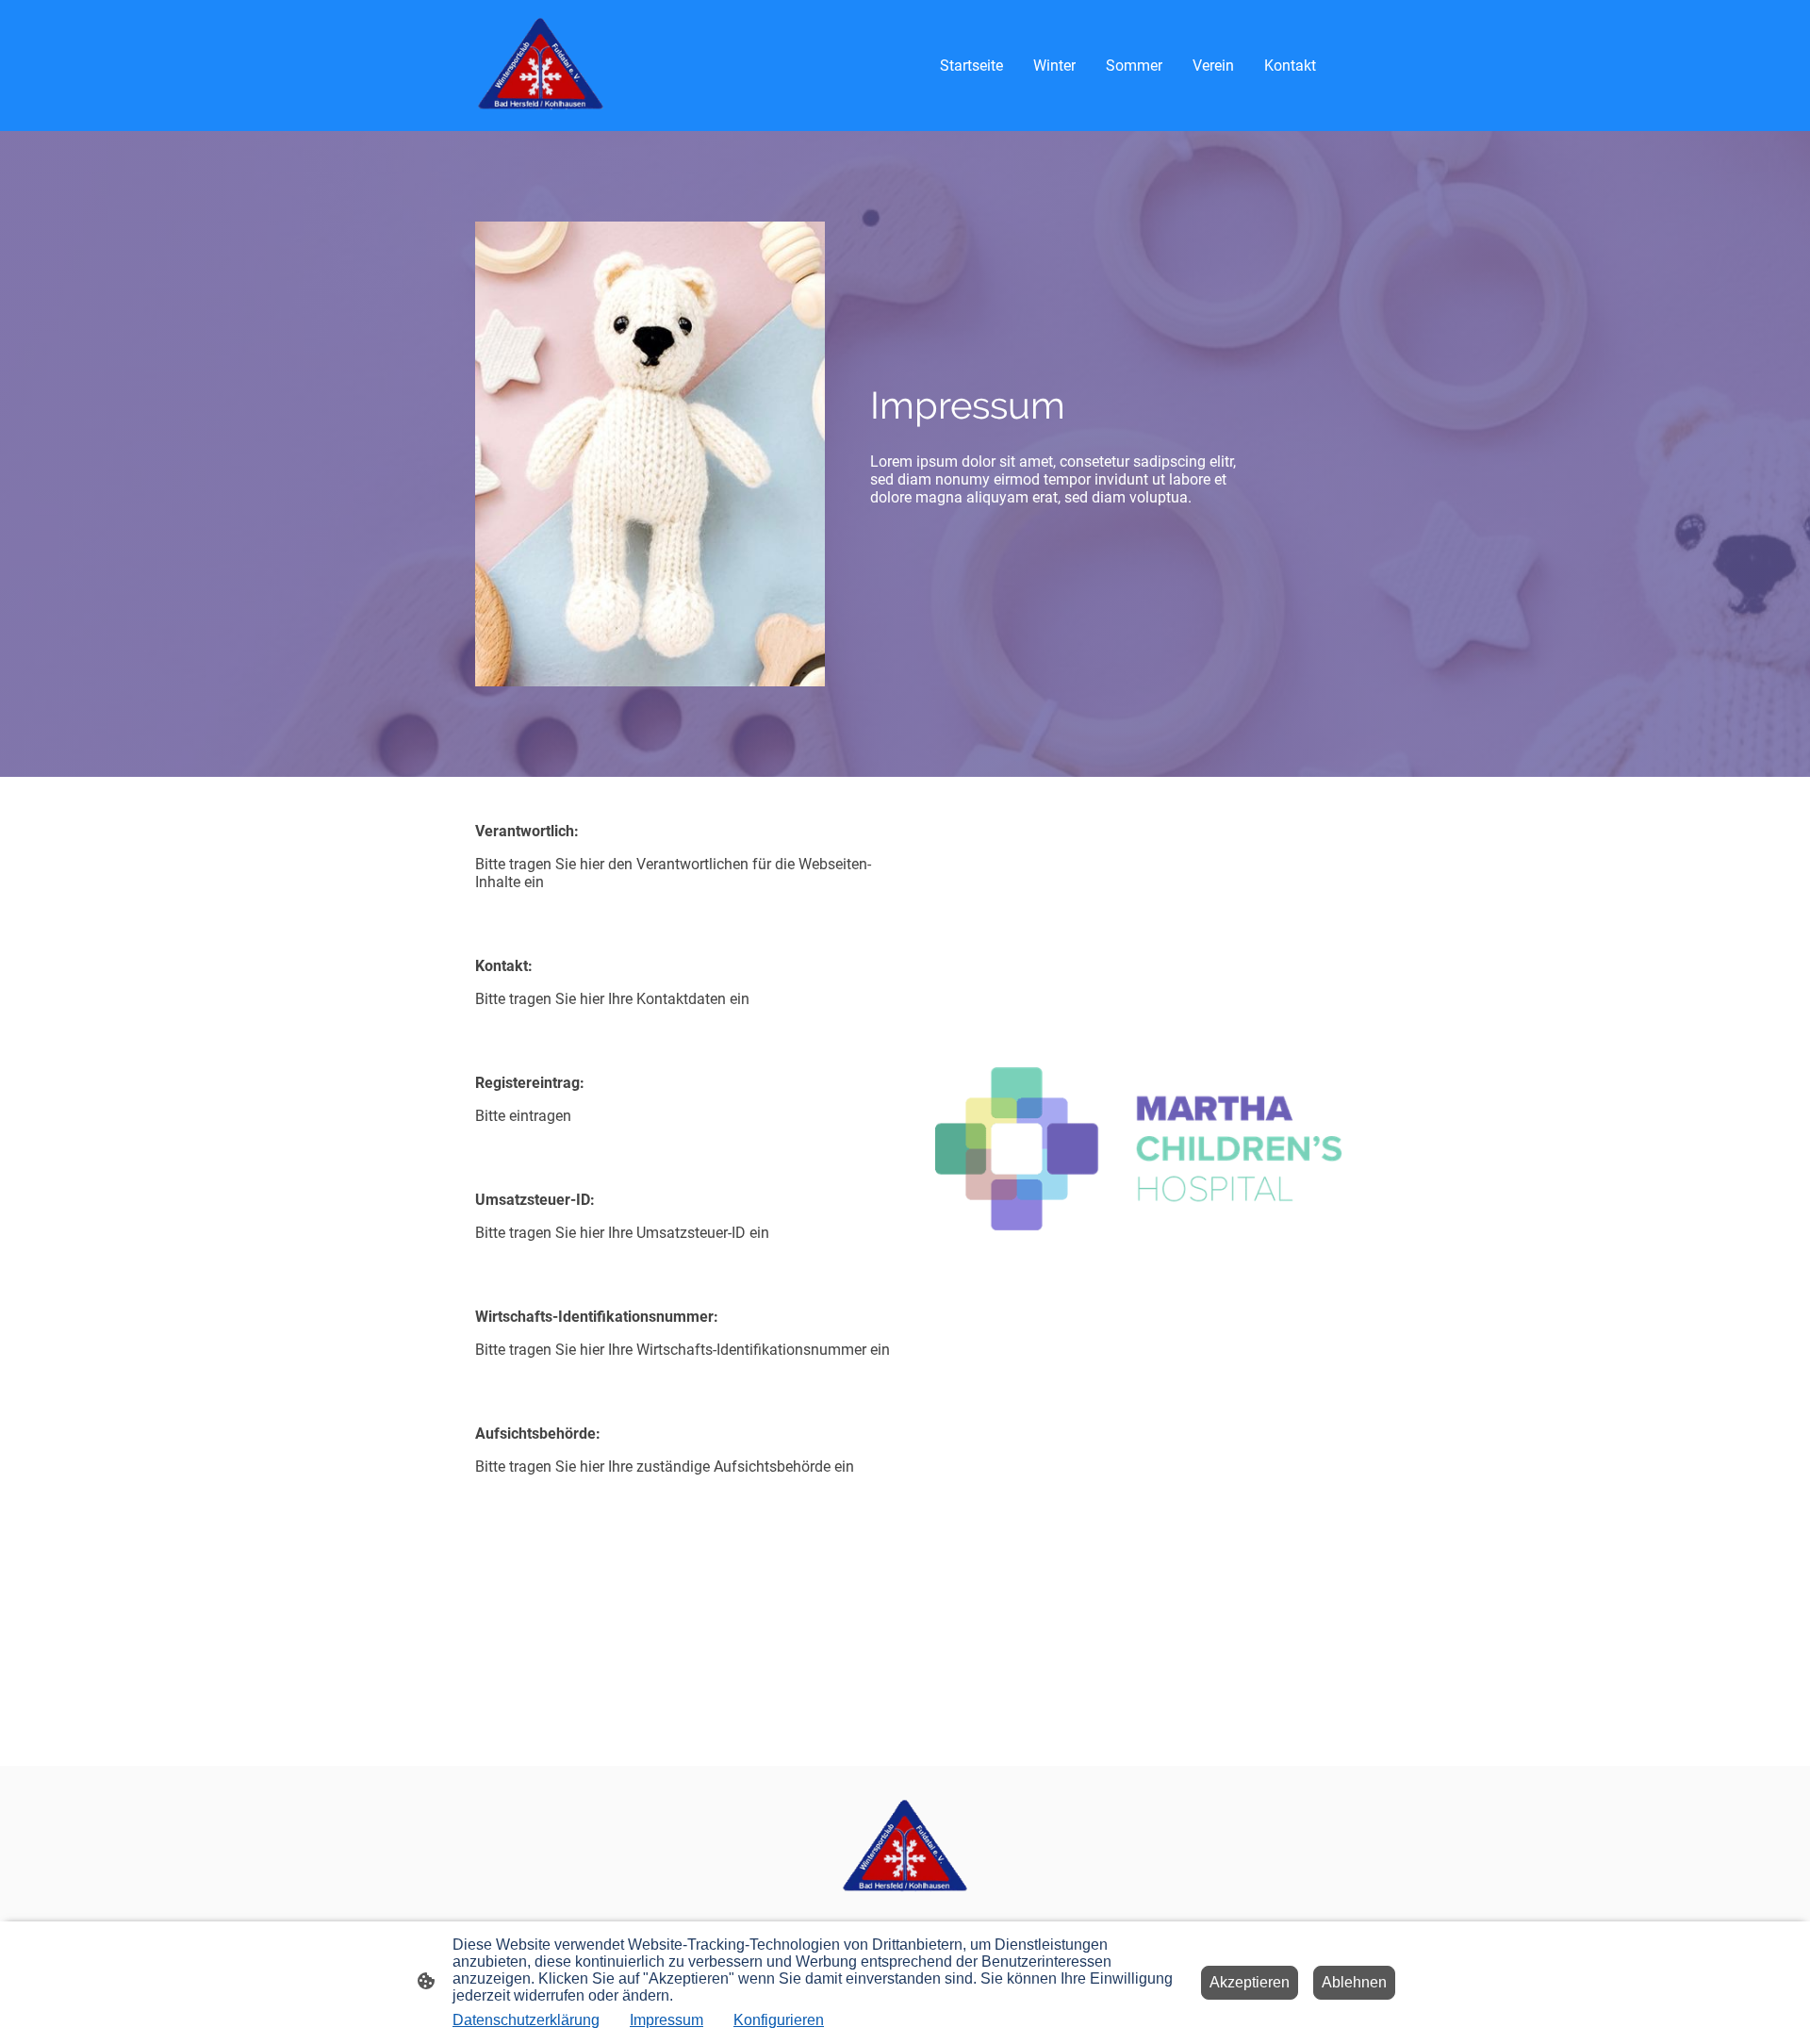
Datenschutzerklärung (526, 2020)
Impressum (666, 2020)
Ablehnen (1354, 1982)
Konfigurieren (779, 2020)
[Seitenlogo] (541, 66)
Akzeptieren (1250, 1982)
